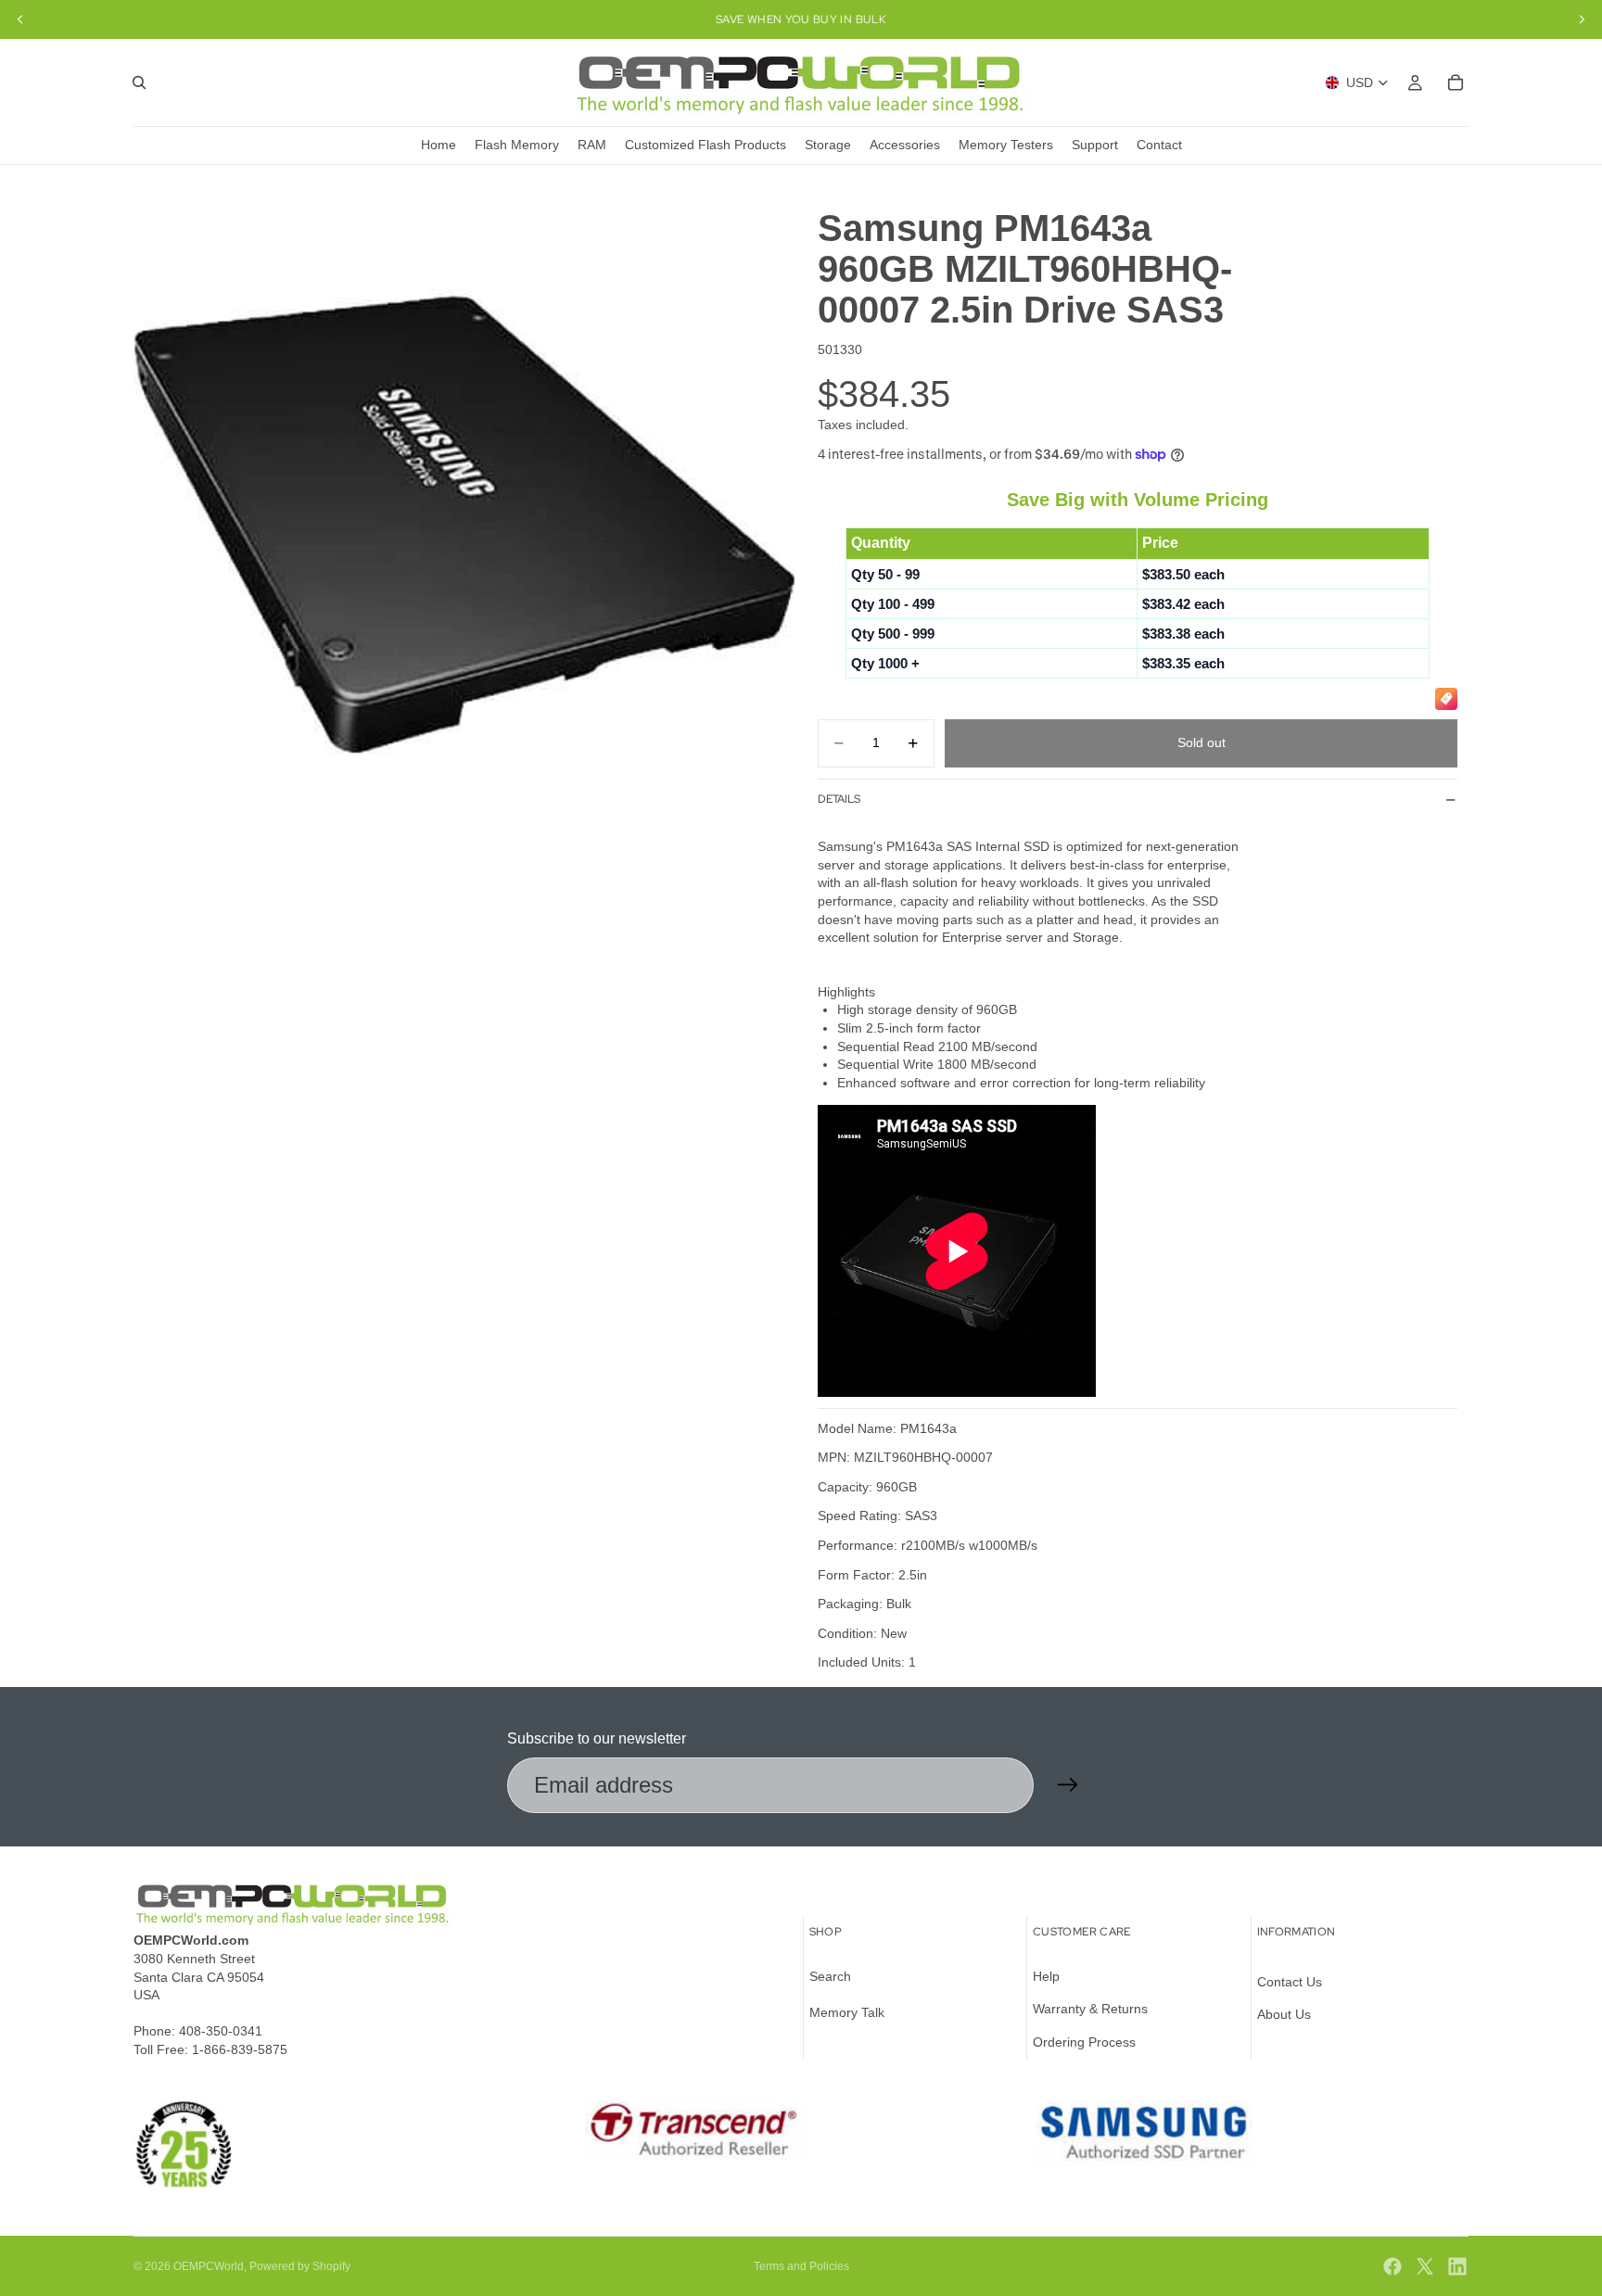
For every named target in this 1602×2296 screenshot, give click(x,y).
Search (830, 1976)
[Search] (139, 82)
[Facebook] (1392, 2266)
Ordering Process (1084, 2042)
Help (1046, 1976)
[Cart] (1456, 82)
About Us (1284, 2015)
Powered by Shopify (300, 2266)
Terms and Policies (801, 2266)
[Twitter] (1425, 2266)
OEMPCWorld (209, 2266)
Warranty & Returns (1090, 2010)
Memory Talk (847, 2013)
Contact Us (1290, 1982)
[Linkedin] (1457, 2266)
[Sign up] (1068, 1785)
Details (839, 799)
